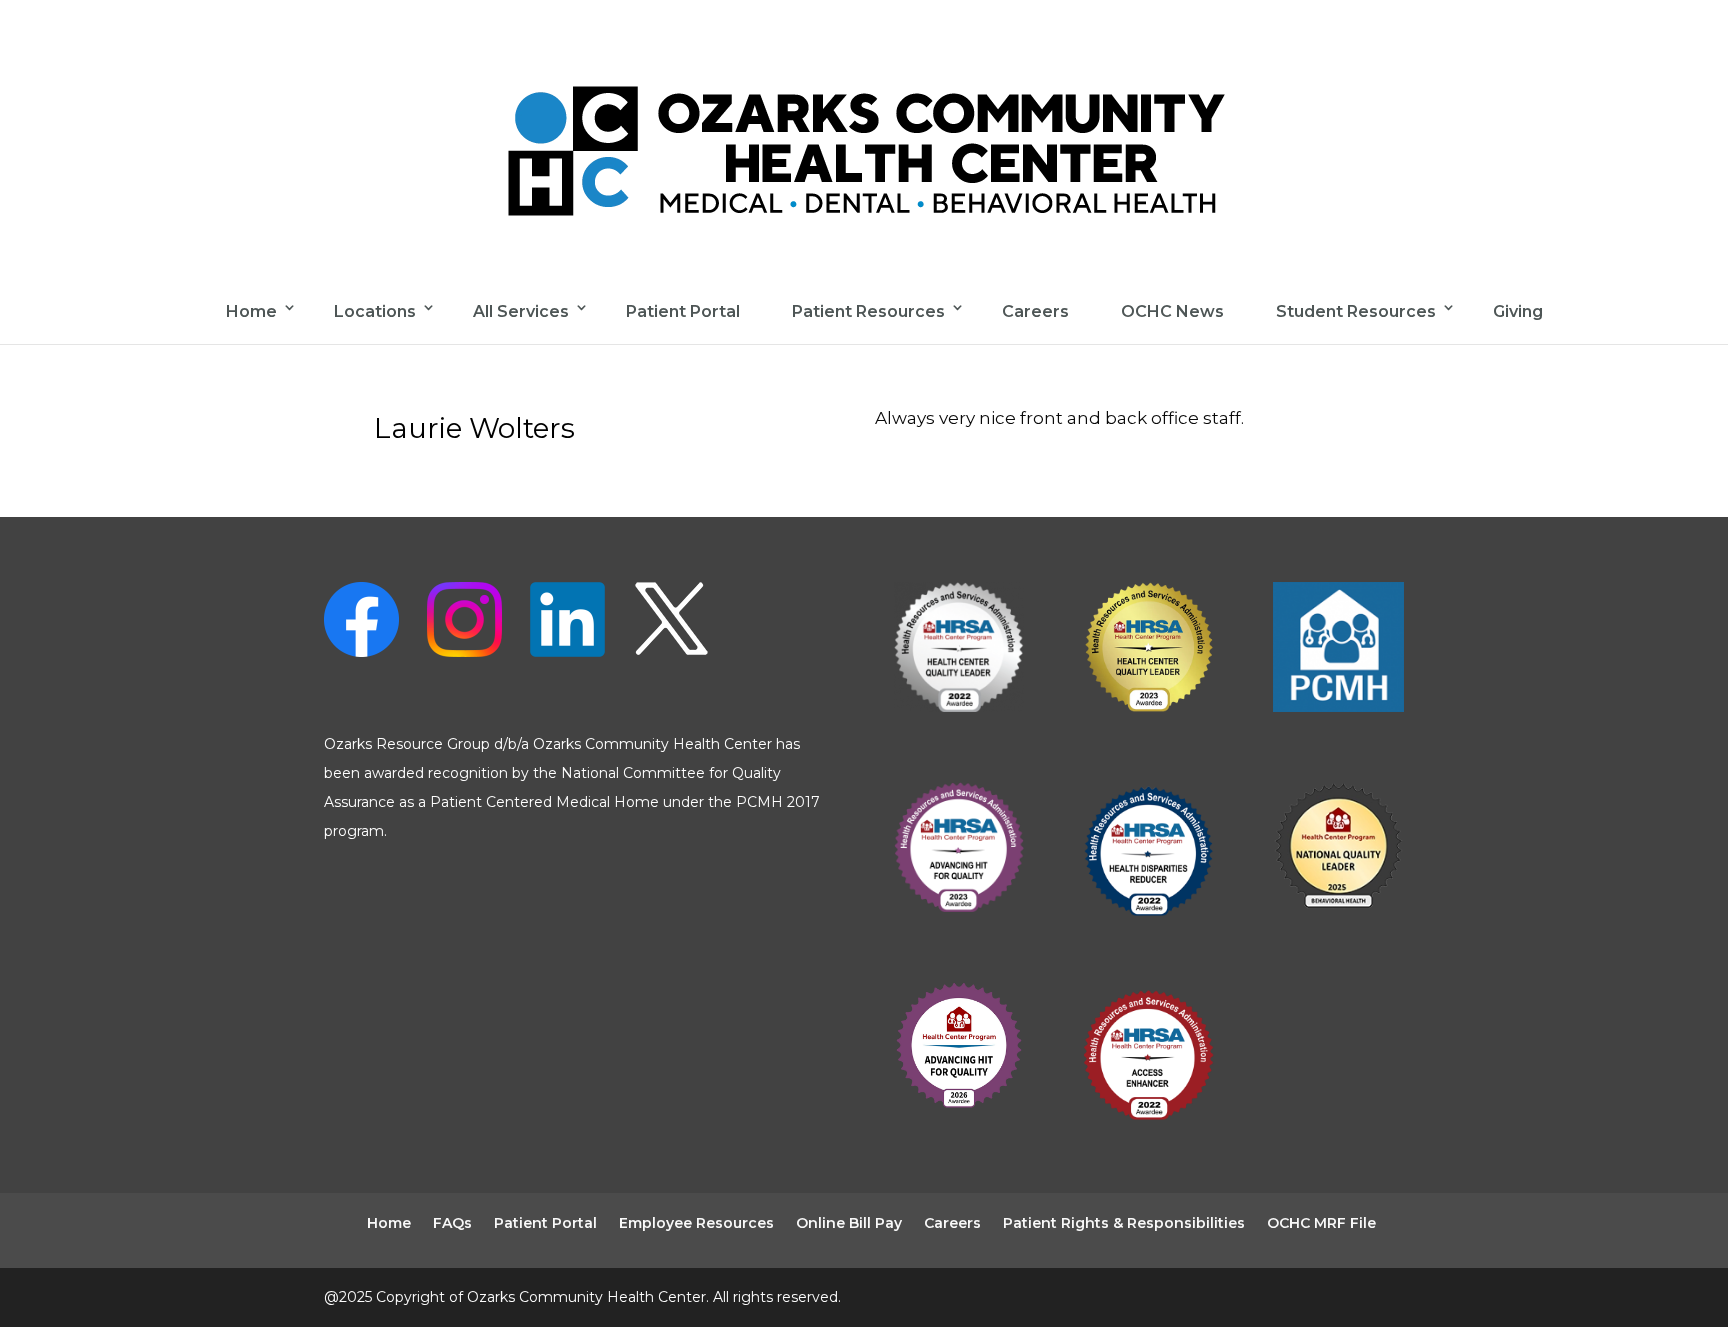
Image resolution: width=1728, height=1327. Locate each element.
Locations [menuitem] (375, 311)
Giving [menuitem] (1518, 311)
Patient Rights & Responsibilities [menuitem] (1124, 1223)
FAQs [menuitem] (452, 1223)
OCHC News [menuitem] (1172, 311)
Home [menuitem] (251, 311)
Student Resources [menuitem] (1356, 311)
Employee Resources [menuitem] (696, 1223)
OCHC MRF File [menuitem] (1321, 1223)
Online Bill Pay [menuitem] (849, 1223)
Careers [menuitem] (1035, 311)
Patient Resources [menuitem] (868, 311)
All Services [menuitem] (521, 311)
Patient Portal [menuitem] (683, 311)
